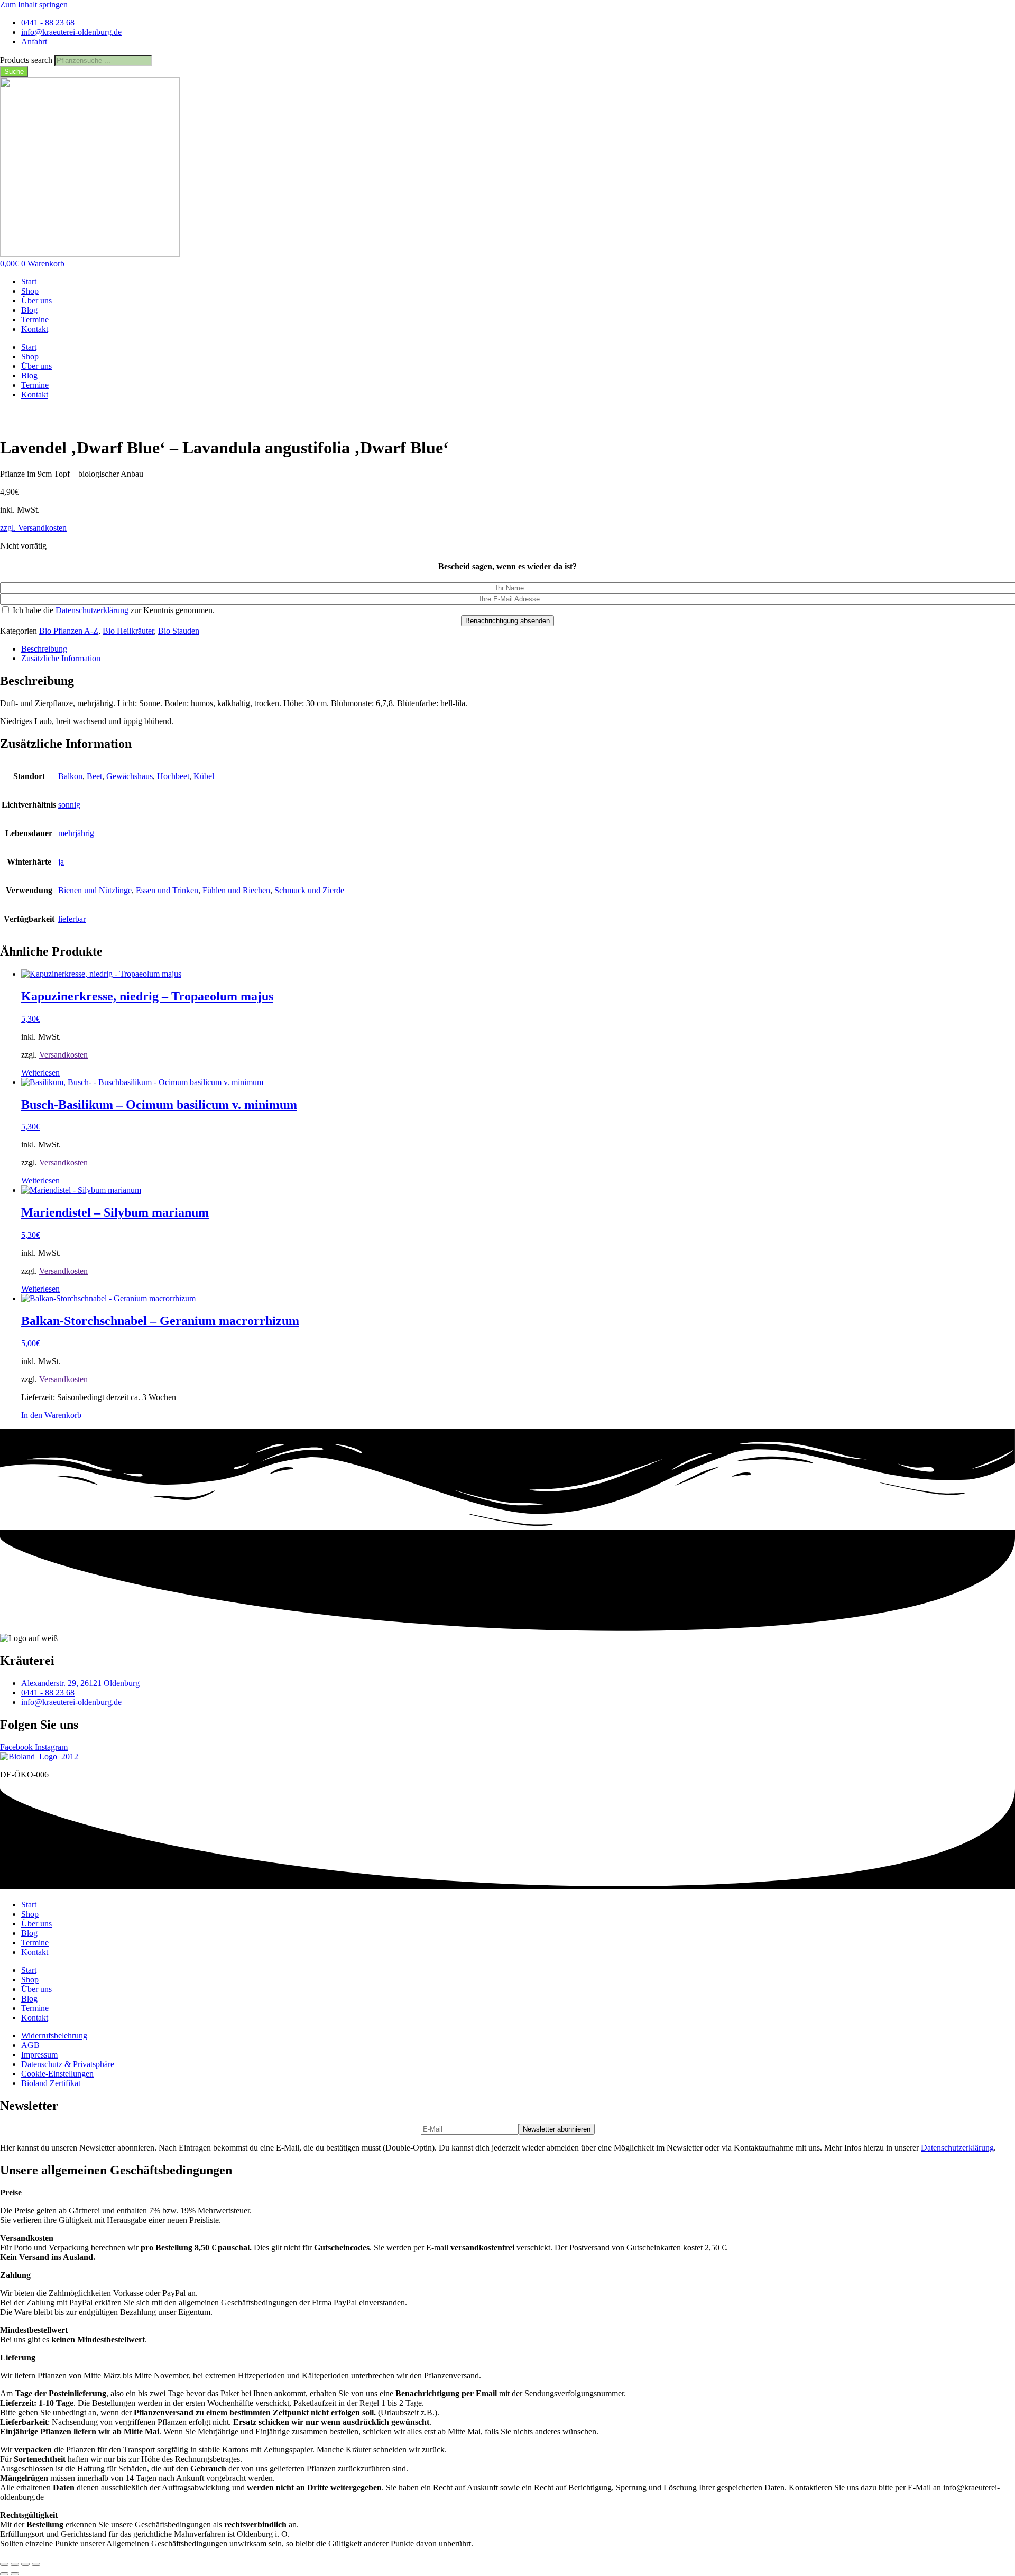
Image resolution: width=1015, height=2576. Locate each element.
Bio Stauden (179, 631)
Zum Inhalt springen (34, 4)
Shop (30, 291)
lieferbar (72, 919)
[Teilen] (25, 2564)
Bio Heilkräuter (128, 631)
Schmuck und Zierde (309, 890)
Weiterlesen (40, 1073)
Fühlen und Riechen (236, 890)
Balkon (70, 776)
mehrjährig (76, 833)
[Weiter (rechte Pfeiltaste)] (15, 2574)
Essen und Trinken (167, 890)
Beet (94, 776)
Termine (35, 319)
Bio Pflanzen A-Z (69, 631)
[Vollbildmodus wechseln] (15, 2564)
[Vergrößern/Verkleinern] (4, 2564)
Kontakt (35, 329)
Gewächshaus (130, 776)
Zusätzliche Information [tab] (61, 658)
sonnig (69, 805)
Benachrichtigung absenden (508, 621)
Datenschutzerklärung (92, 610)
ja (61, 862)
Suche (14, 72)
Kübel (204, 776)
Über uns (36, 300)
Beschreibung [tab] (44, 649)
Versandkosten (63, 1055)
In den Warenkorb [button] (51, 1415)
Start (29, 281)
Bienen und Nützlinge (95, 890)
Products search (27, 60)
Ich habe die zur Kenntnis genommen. (113, 610)
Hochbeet (173, 776)
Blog (29, 310)
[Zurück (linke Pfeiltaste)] (4, 2574)
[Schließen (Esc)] (36, 2564)
